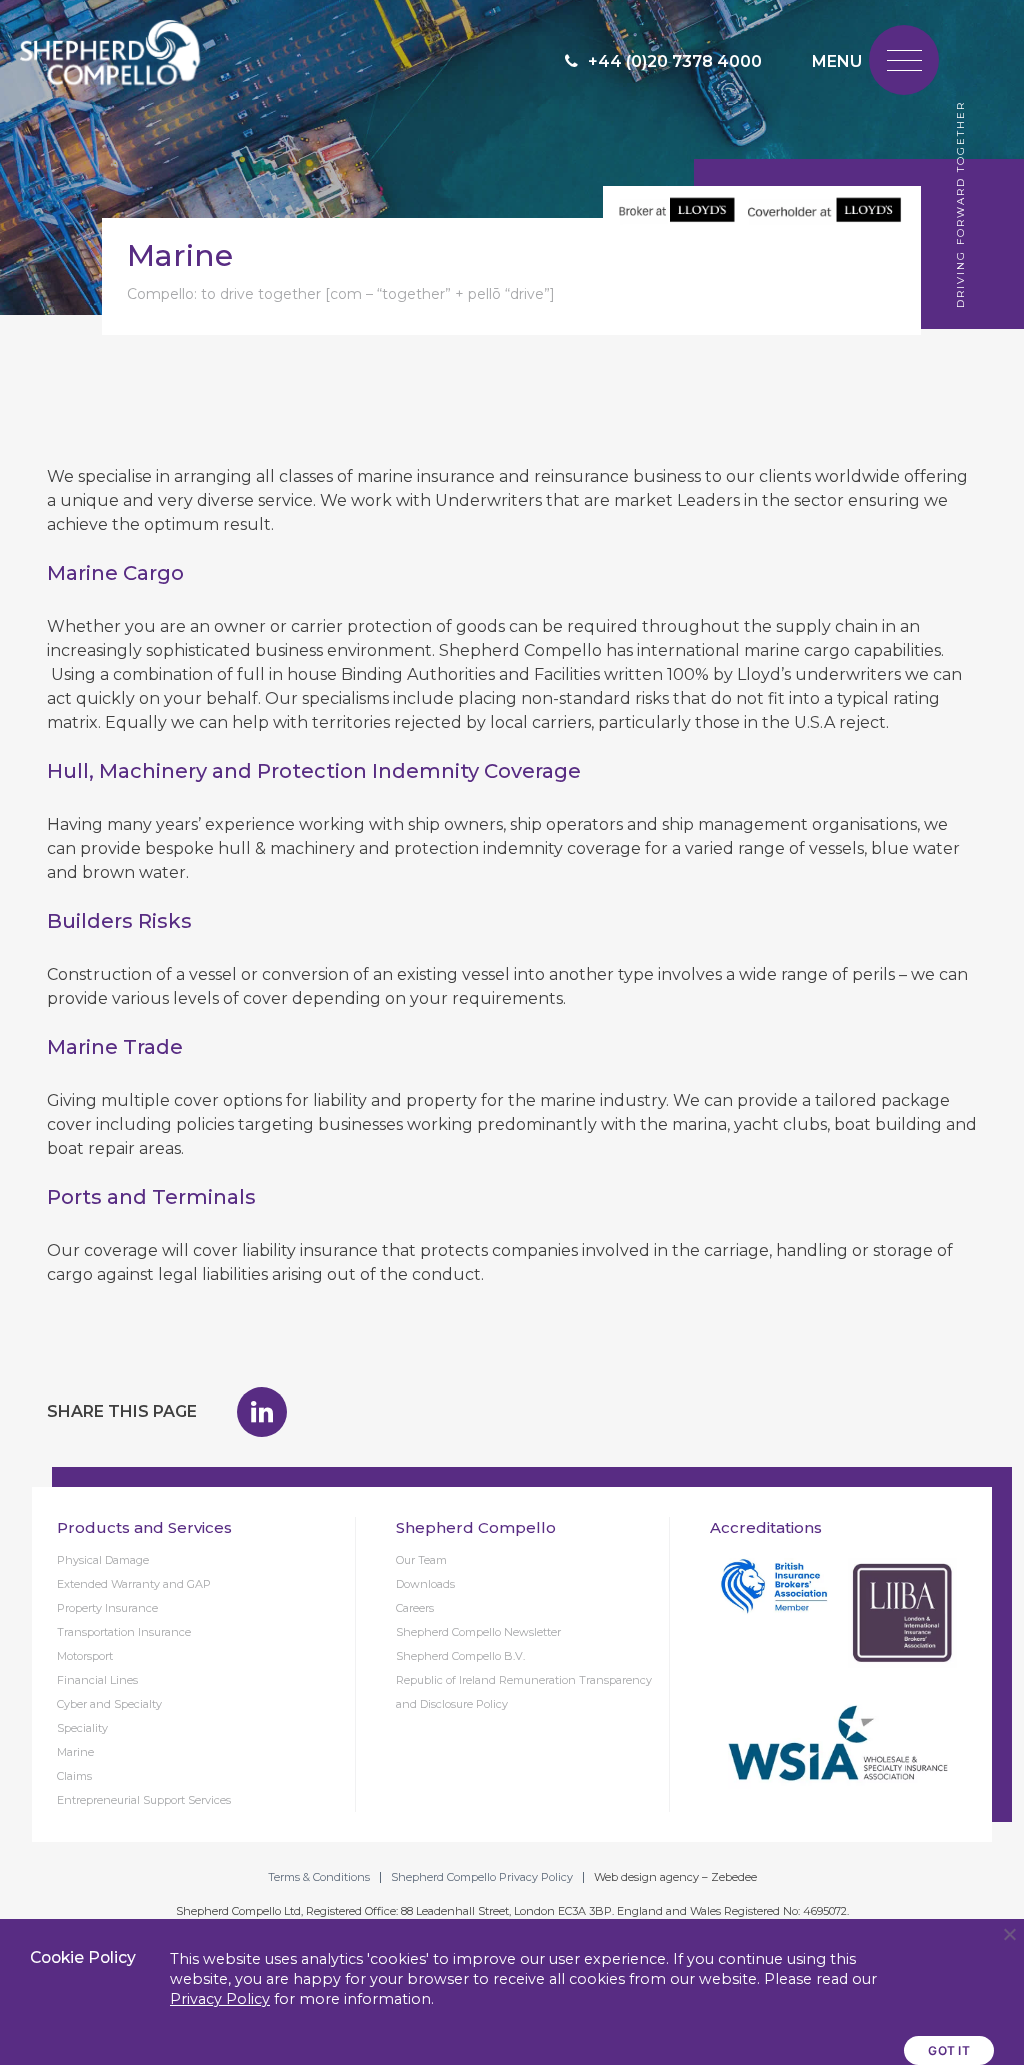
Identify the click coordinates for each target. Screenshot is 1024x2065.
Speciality (82, 1728)
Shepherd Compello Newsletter (478, 1632)
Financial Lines (97, 1680)
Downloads (425, 1584)
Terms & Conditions (319, 1877)
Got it (949, 2050)
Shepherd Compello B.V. (460, 1656)
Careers (415, 1608)
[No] (1009, 1934)
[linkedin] (262, 1412)
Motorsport (85, 1656)
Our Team (421, 1560)
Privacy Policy (220, 1999)
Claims (74, 1776)
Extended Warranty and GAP (134, 1584)
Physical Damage (103, 1560)
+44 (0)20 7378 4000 (675, 61)
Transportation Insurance (124, 1632)
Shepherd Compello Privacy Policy (482, 1877)
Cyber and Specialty (109, 1704)
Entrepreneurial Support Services (144, 1800)
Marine (75, 1752)
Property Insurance (107, 1608)
